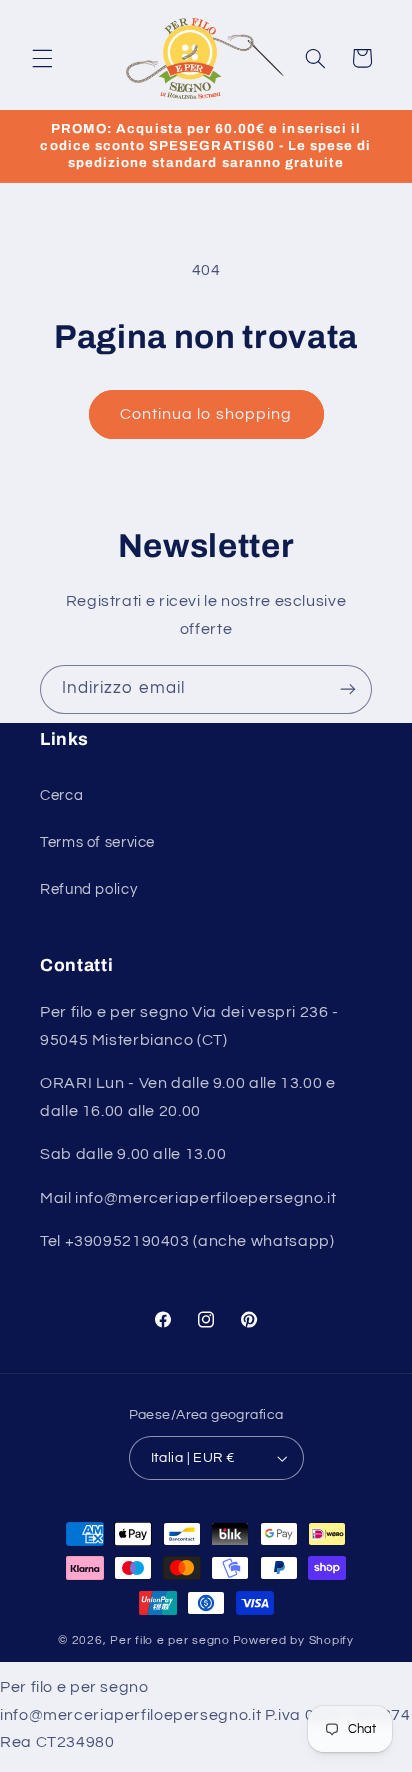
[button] (42, 58)
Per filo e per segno (170, 1640)
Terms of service (97, 842)
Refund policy (88, 889)
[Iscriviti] (348, 689)
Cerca (61, 795)
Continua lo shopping (206, 414)
